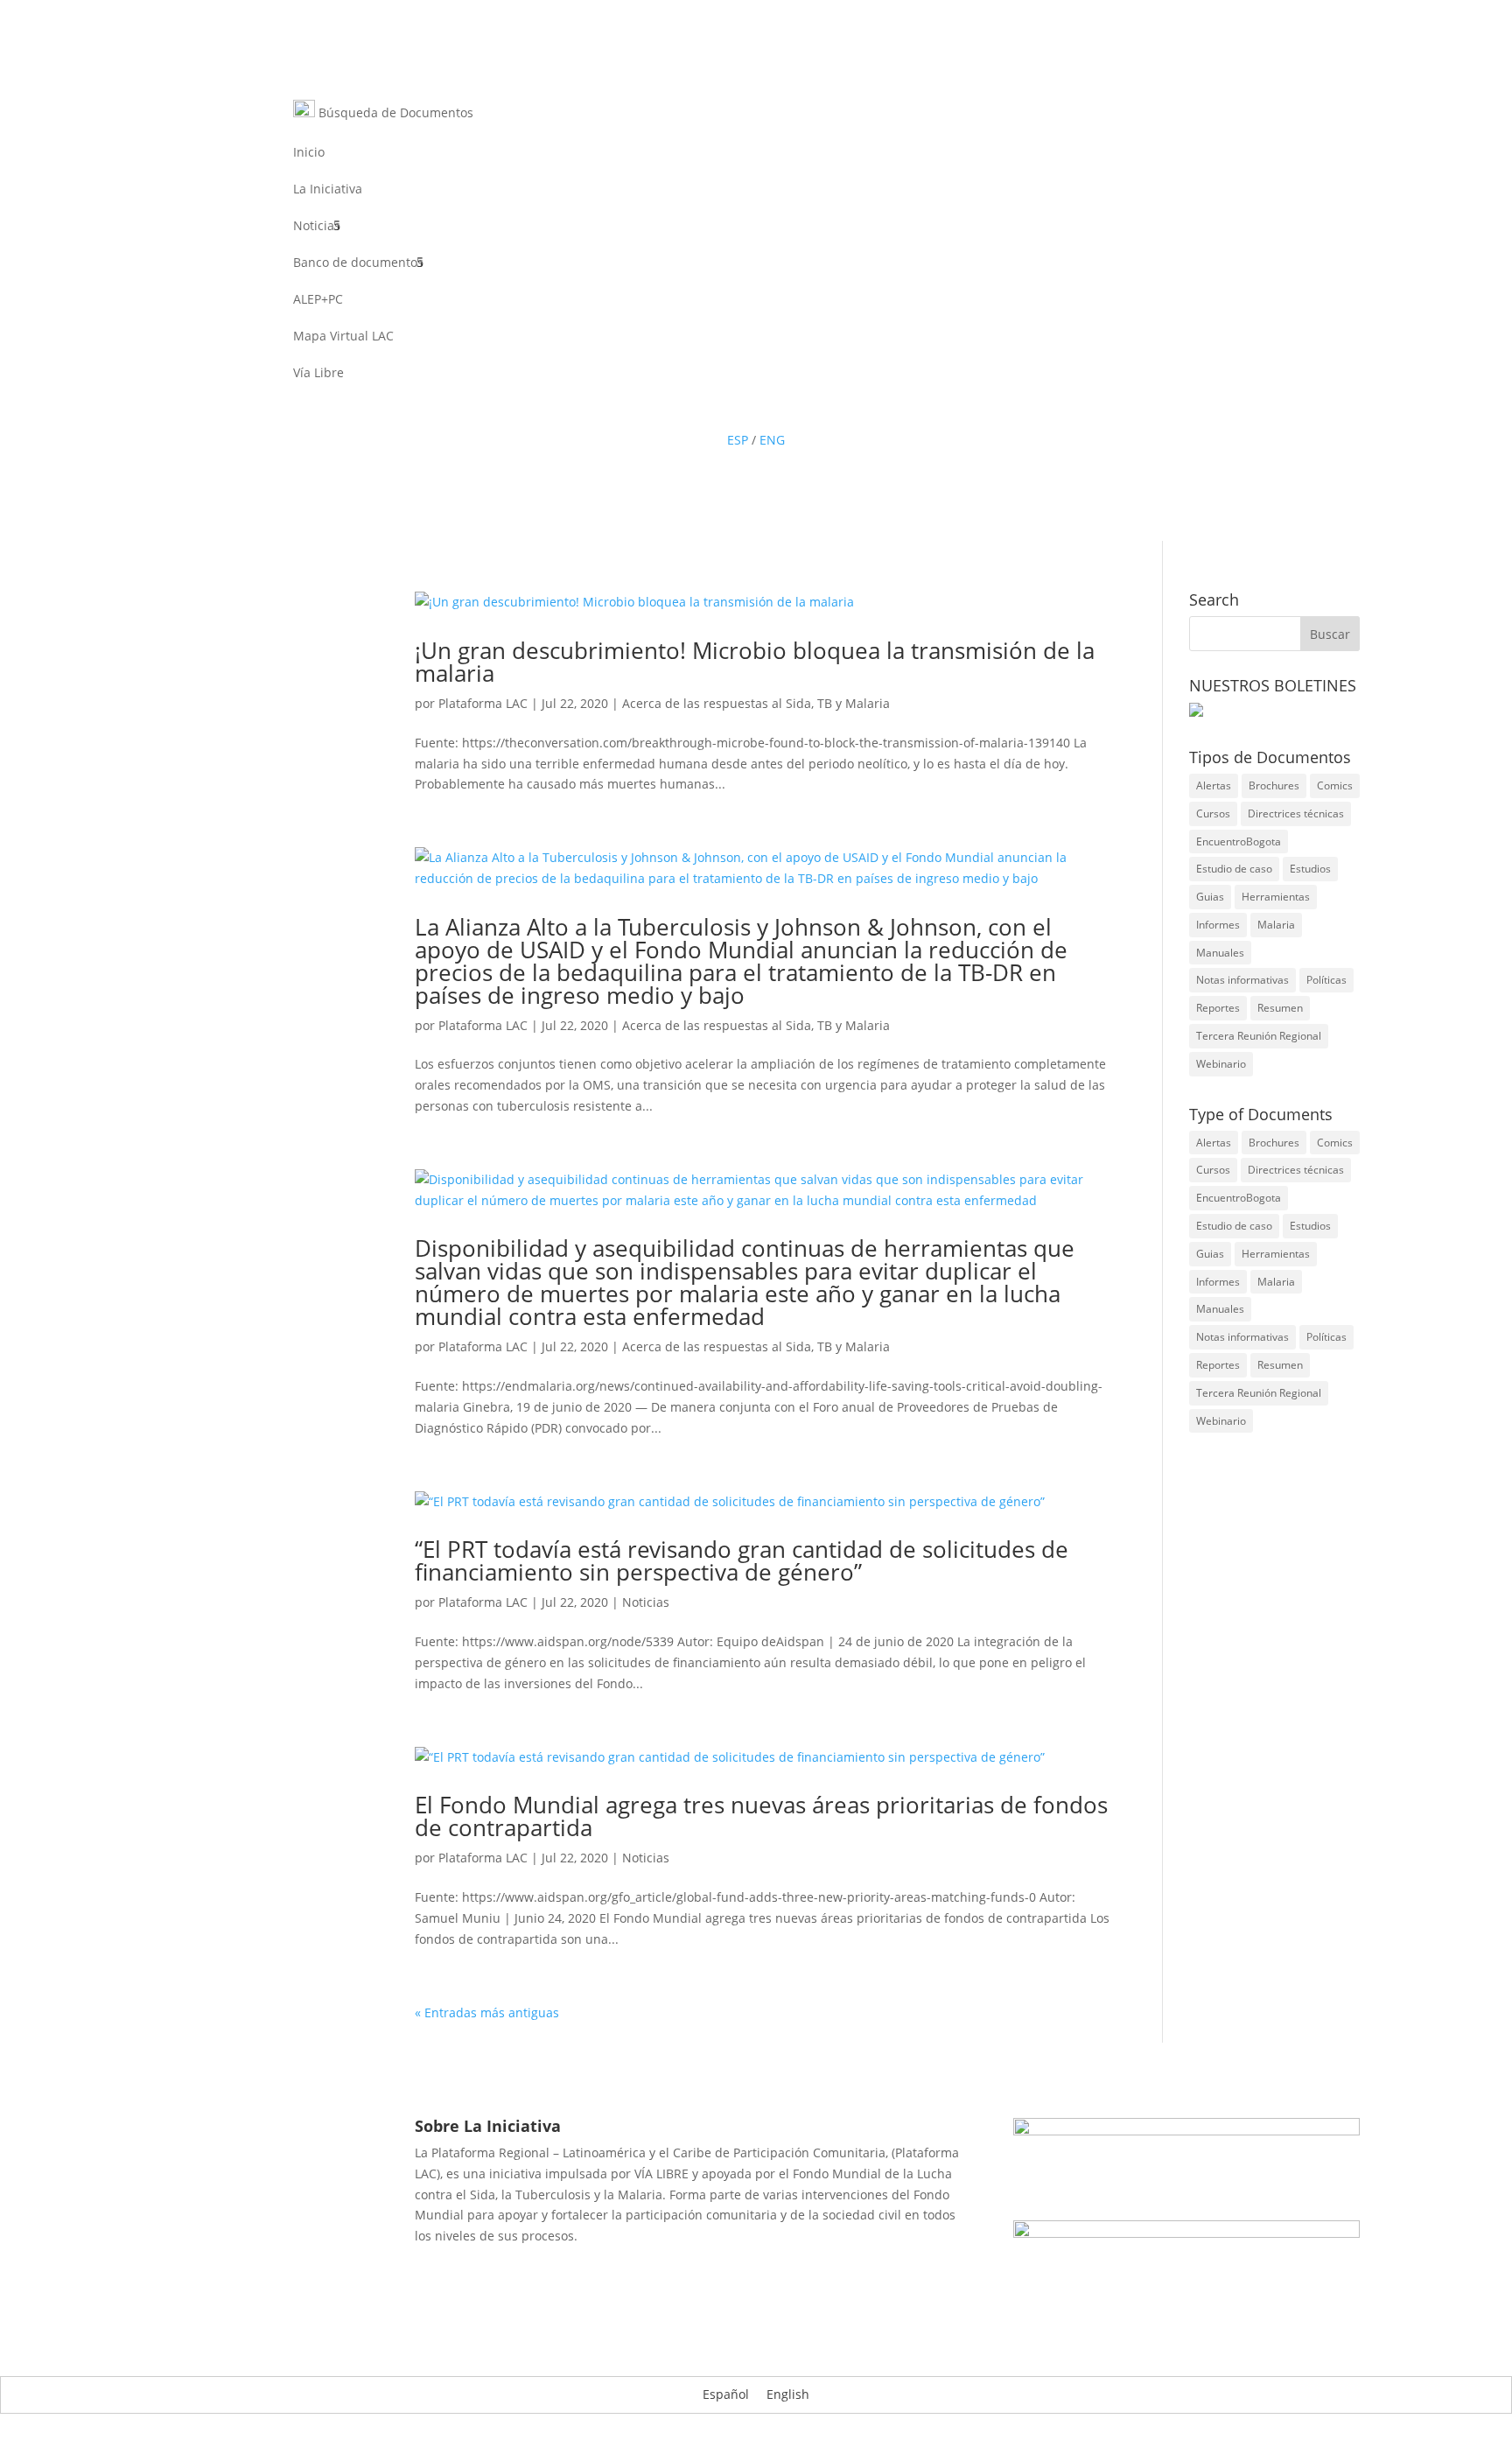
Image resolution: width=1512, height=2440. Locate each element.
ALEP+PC (318, 300)
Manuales (1220, 953)
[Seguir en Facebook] (703, 409)
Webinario (1221, 1064)
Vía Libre (318, 374)
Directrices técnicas (1296, 813)
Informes (1218, 925)
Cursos (1213, 813)
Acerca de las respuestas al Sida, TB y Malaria (756, 703)
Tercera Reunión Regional (1259, 1036)
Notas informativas (1242, 980)
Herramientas (1276, 897)
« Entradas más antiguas (487, 2012)
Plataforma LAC (483, 703)
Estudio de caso (1234, 869)
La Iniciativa (328, 190)
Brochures (1274, 785)
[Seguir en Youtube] (773, 409)
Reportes (1218, 1008)
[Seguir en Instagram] (808, 409)
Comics (1335, 785)
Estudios (1310, 869)
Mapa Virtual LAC (343, 337)
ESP (738, 440)
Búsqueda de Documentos (394, 112)
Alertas (1214, 785)
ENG (772, 440)
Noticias (317, 227)
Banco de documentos (358, 263)
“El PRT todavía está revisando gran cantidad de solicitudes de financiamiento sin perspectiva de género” (742, 1560)
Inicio (309, 153)
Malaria (1276, 925)
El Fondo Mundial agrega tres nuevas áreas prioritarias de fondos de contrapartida (761, 1816)
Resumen (1280, 1008)
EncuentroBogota (1239, 841)
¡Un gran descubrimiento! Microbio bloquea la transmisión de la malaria (755, 662)
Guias (1210, 897)
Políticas (1326, 980)
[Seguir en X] (738, 409)
